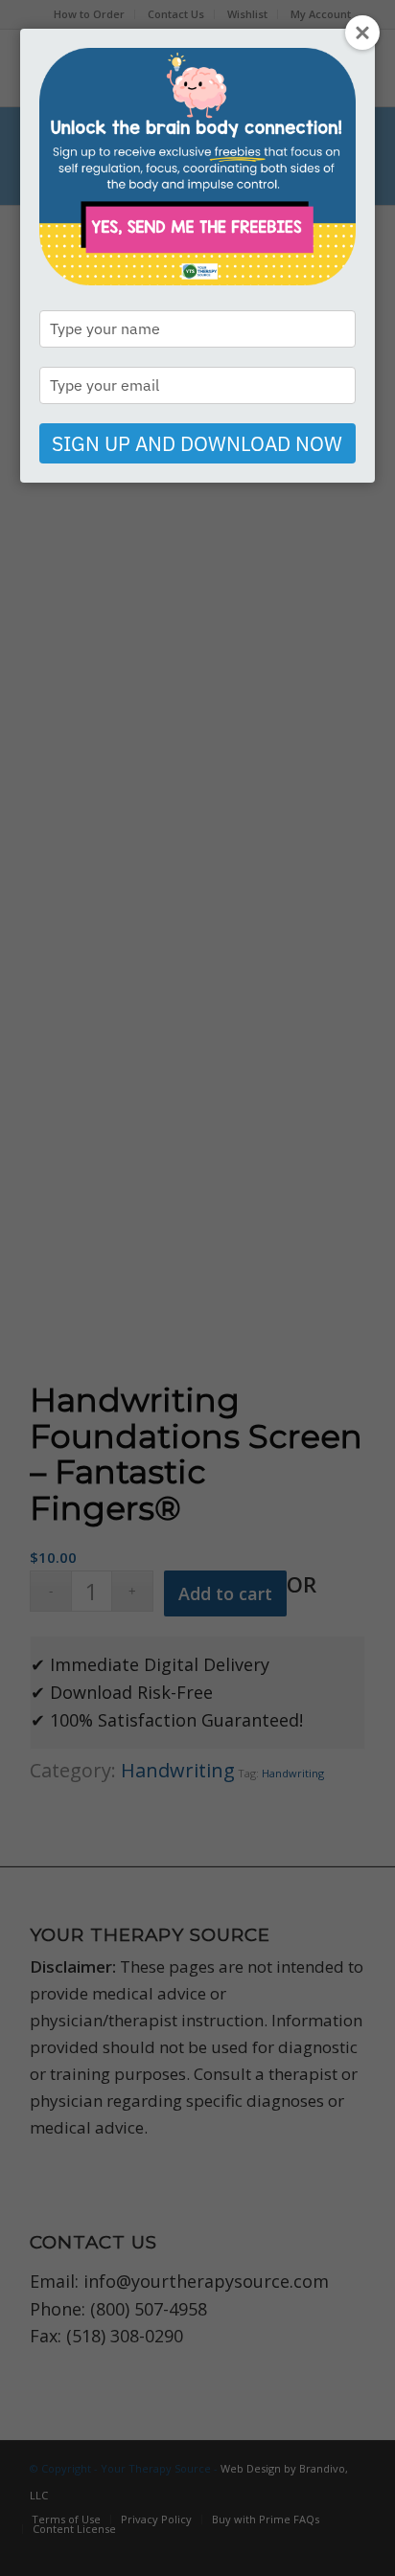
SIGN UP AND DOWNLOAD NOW (197, 443)
